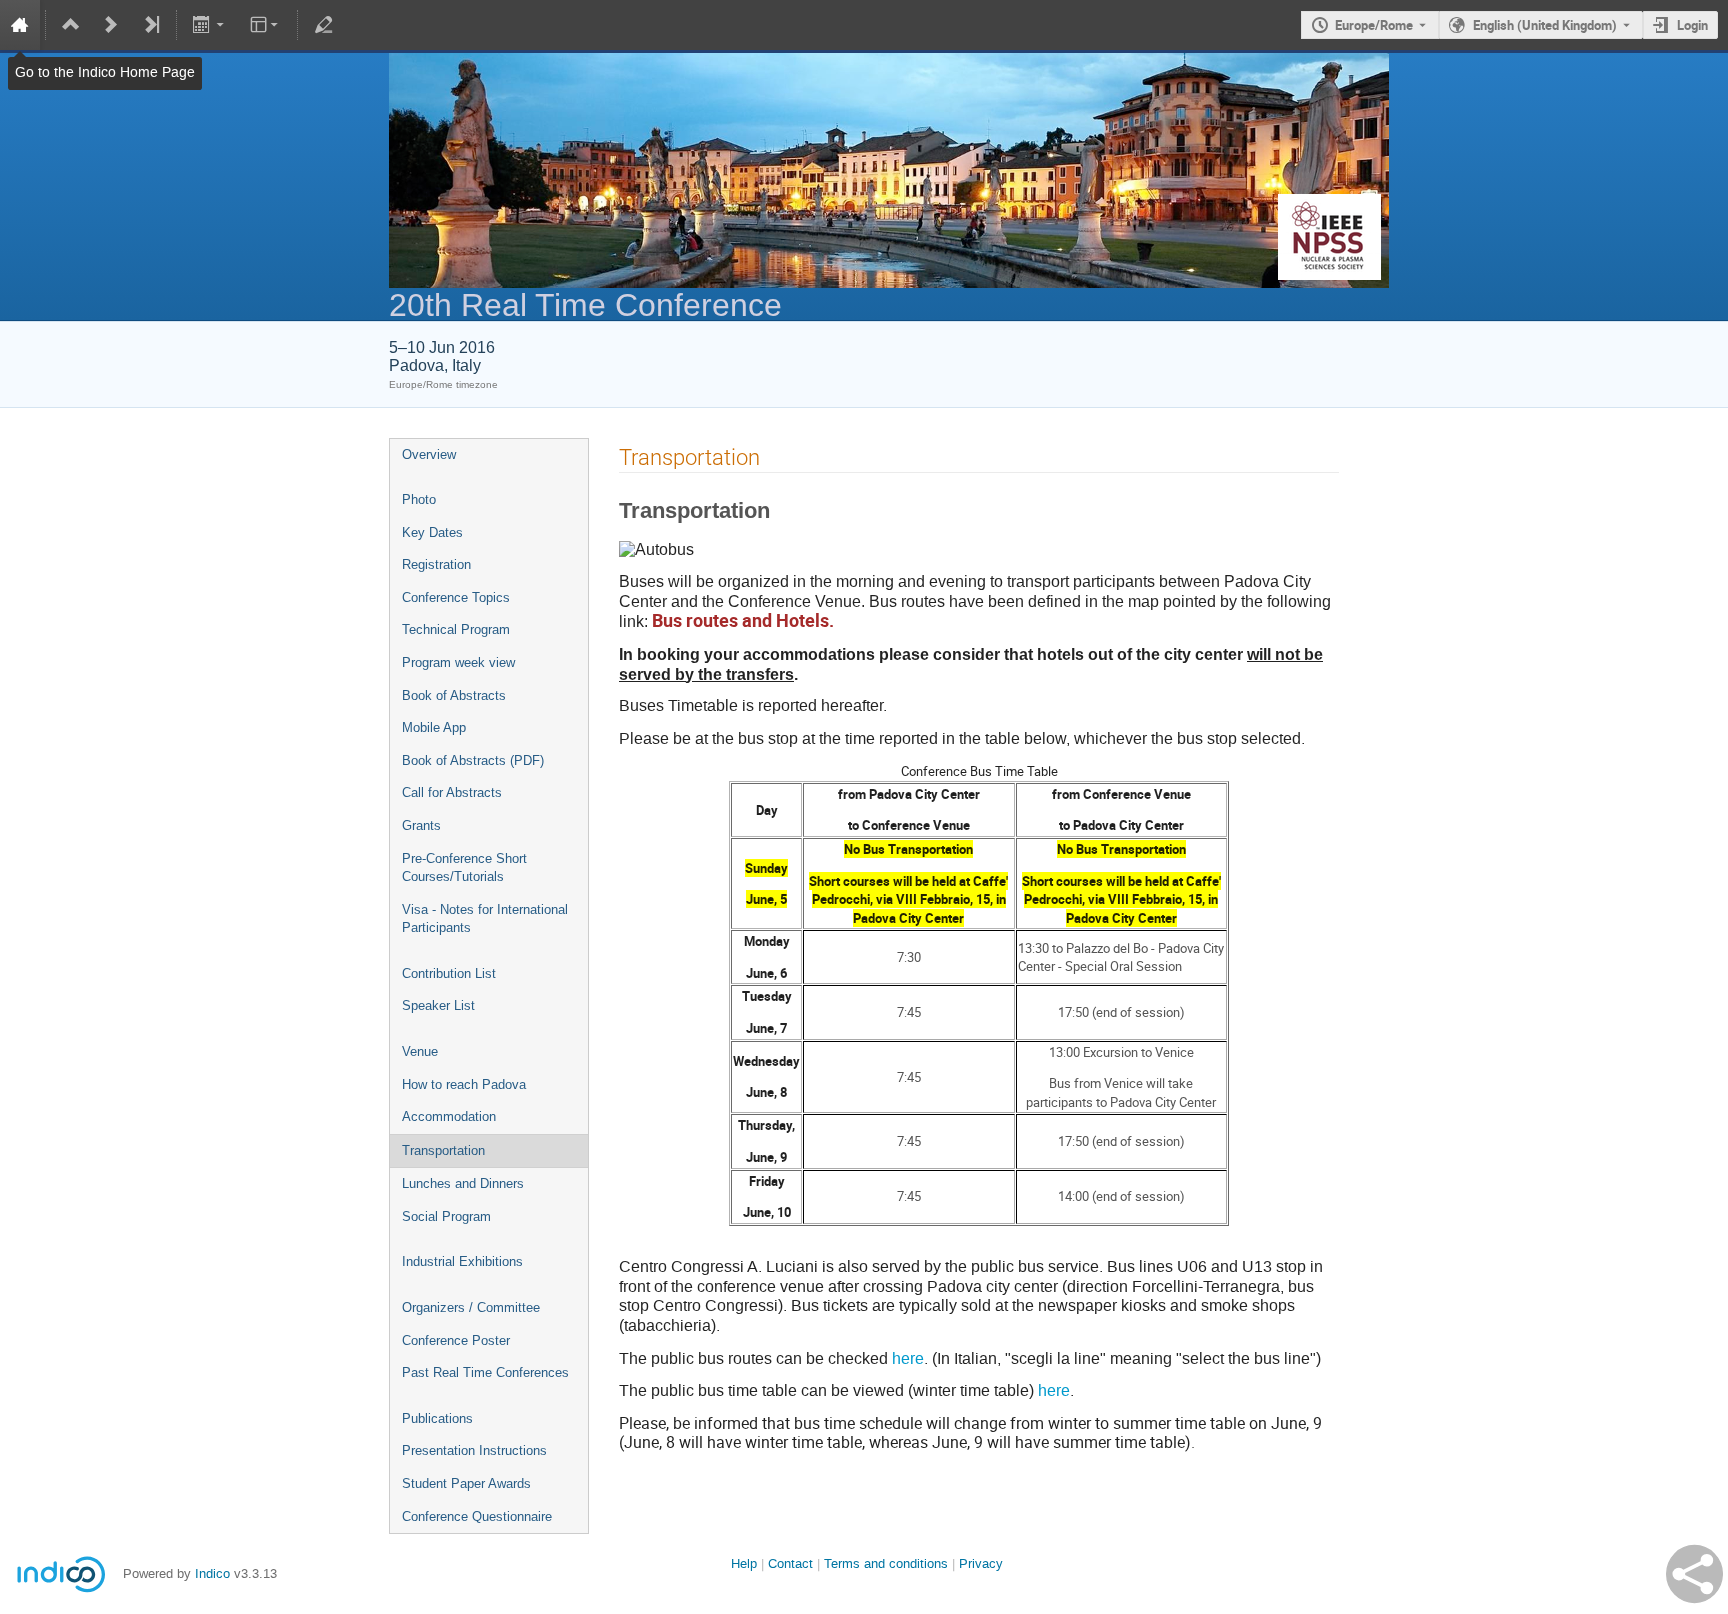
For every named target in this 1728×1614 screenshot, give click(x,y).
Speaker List (438, 1005)
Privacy (981, 1563)
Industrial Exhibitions (462, 1261)
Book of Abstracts (454, 695)
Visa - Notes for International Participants (485, 919)
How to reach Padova (464, 1084)
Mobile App (434, 727)
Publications (437, 1418)
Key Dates (432, 532)
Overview (429, 454)
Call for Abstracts (452, 792)
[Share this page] (1694, 1574)
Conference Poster (456, 1340)
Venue (420, 1051)
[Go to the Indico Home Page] (20, 25)
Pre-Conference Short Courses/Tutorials (464, 868)
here (908, 1358)
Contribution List (449, 973)
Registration (436, 564)
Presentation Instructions (474, 1450)
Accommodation (449, 1116)
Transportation (443, 1150)
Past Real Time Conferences (485, 1372)
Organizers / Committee (471, 1307)
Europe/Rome (1374, 25)
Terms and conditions (886, 1563)
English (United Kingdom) (1545, 25)
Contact (790, 1563)
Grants (421, 825)
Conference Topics (456, 597)
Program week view (458, 662)
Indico (212, 1573)
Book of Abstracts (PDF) (473, 760)
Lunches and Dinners (463, 1183)
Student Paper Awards (466, 1483)
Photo (419, 499)
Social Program (446, 1216)
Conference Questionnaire (477, 1516)
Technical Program (456, 629)
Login (1692, 25)
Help (744, 1563)
